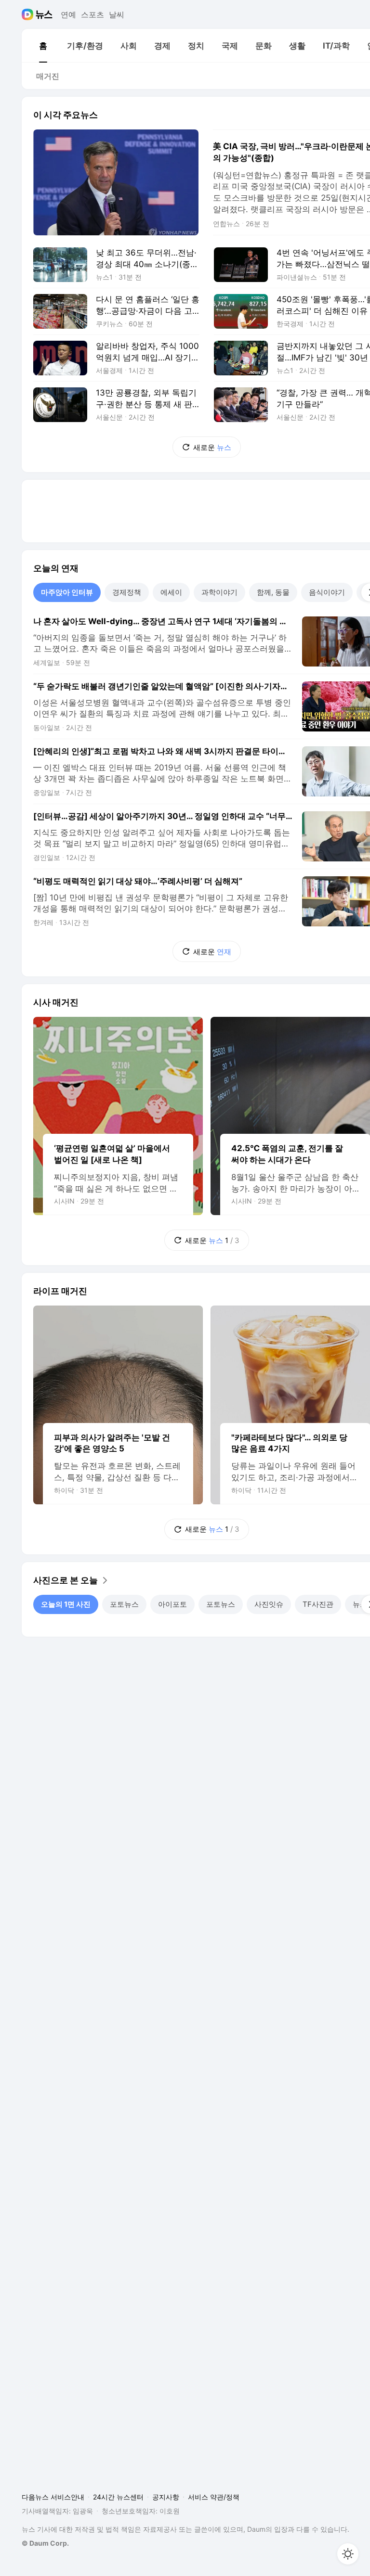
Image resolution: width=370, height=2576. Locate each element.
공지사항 (166, 2497)
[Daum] (29, 14)
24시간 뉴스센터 (118, 2497)
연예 (68, 14)
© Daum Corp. (45, 2543)
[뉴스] (44, 14)
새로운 (212, 447)
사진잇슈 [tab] (269, 1604)
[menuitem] (43, 46)
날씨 (117, 14)
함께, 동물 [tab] (273, 592)
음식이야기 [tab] (327, 592)
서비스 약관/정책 (214, 2497)
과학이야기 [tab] (219, 592)
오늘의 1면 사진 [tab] (66, 1604)
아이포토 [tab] (172, 1604)
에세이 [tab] (171, 592)
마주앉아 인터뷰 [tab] (67, 592)
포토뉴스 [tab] (124, 1604)
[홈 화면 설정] (348, 2554)
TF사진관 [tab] (318, 1604)
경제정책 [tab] (127, 592)
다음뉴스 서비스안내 (53, 2497)
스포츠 (92, 14)
